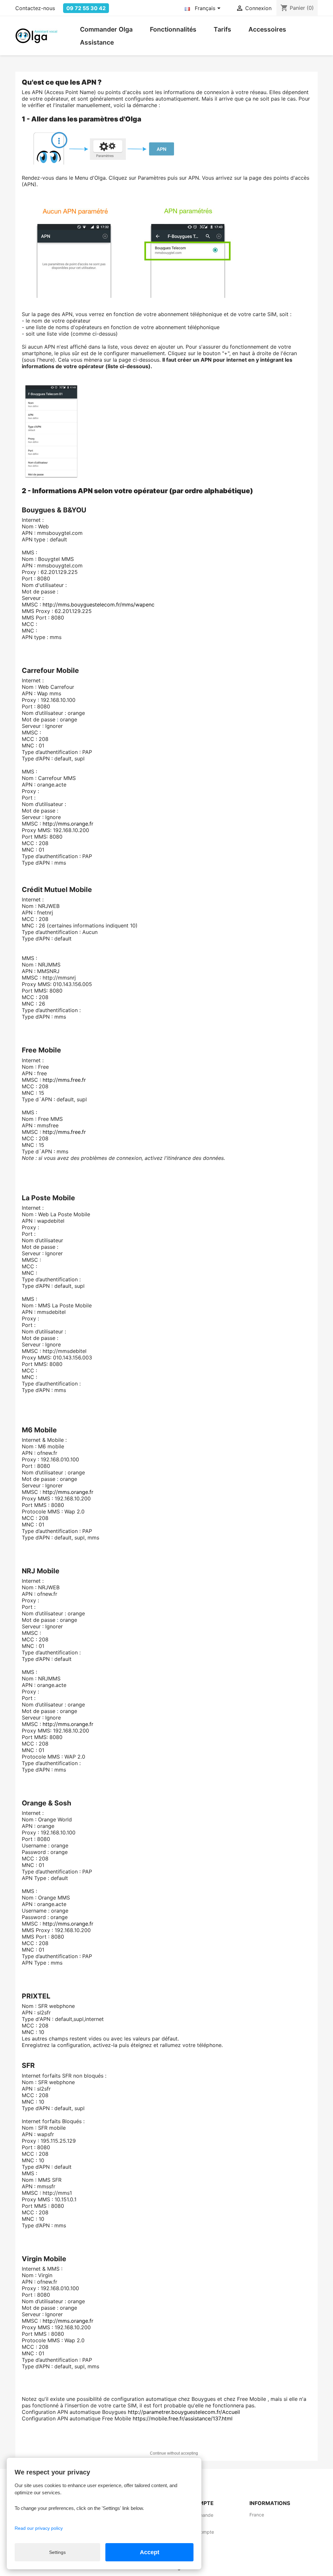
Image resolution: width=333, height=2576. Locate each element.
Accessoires (267, 29)
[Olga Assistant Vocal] (36, 35)
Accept (150, 2552)
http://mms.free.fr (64, 1080)
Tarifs (222, 29)
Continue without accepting (174, 2453)
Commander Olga (106, 29)
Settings (57, 2552)
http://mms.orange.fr (68, 824)
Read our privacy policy (39, 2528)
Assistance (97, 42)
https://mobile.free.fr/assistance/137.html (183, 2418)
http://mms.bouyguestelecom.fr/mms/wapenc (99, 605)
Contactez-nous (35, 8)
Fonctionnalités (173, 29)
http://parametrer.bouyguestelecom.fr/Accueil (184, 2412)
